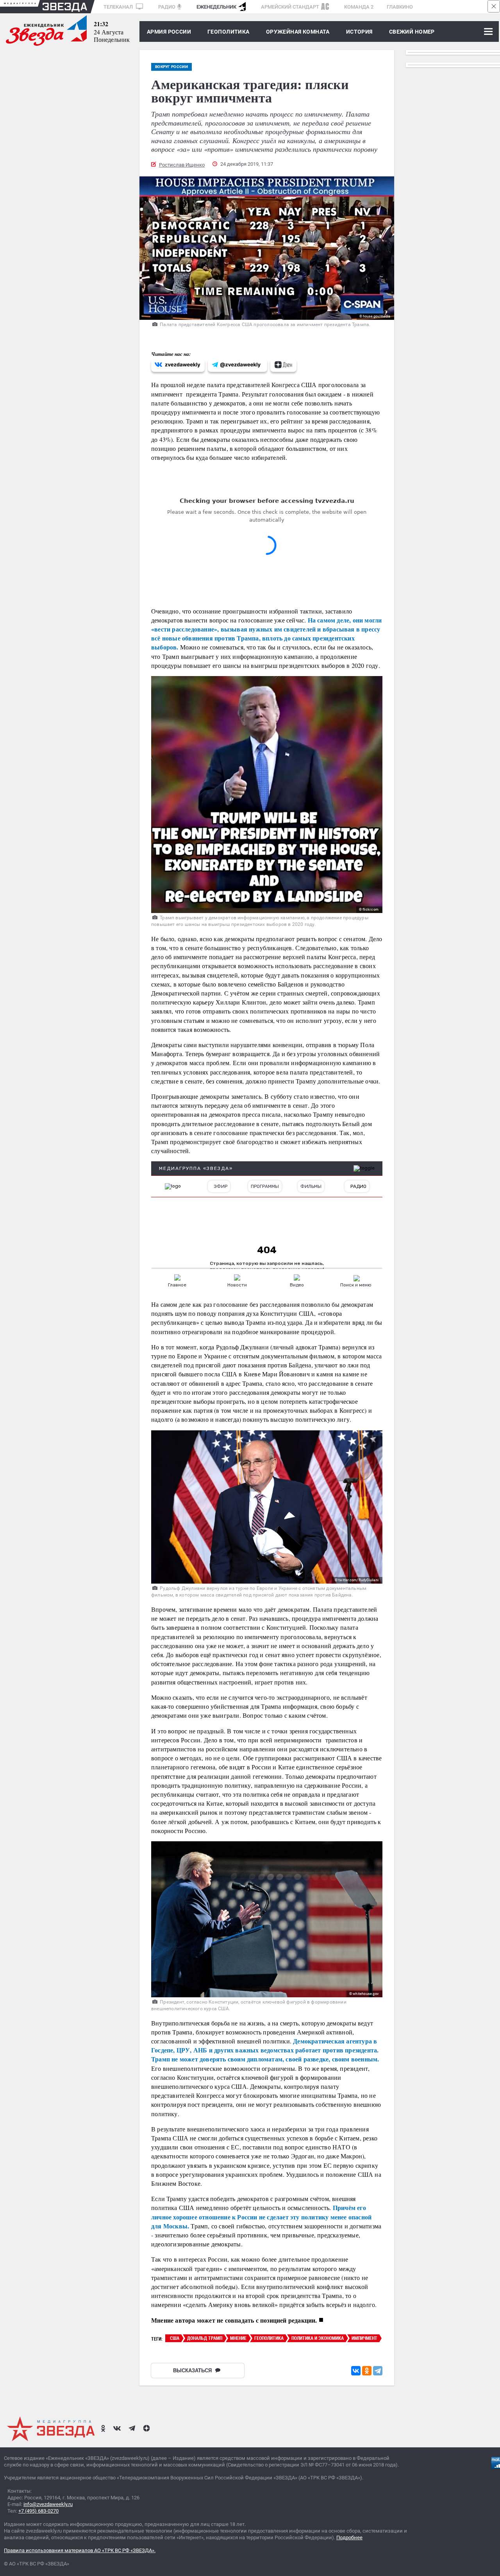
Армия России (169, 32)
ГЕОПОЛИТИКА (229, 32)
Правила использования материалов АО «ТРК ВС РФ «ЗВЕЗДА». (80, 2550)
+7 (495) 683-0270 (38, 2511)
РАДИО (167, 7)
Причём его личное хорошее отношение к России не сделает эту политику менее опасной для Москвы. (261, 2216)
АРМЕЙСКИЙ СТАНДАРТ (290, 7)
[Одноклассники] (367, 2371)
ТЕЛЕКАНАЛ (119, 7)
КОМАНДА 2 (359, 7)
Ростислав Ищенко (182, 165)
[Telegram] (378, 2371)
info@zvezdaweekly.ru (48, 2504)
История (359, 32)
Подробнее (349, 2537)
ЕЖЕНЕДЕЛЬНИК (216, 7)
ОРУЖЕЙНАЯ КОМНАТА (298, 32)
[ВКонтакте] (356, 2371)
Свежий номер (412, 32)
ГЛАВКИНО (400, 7)
